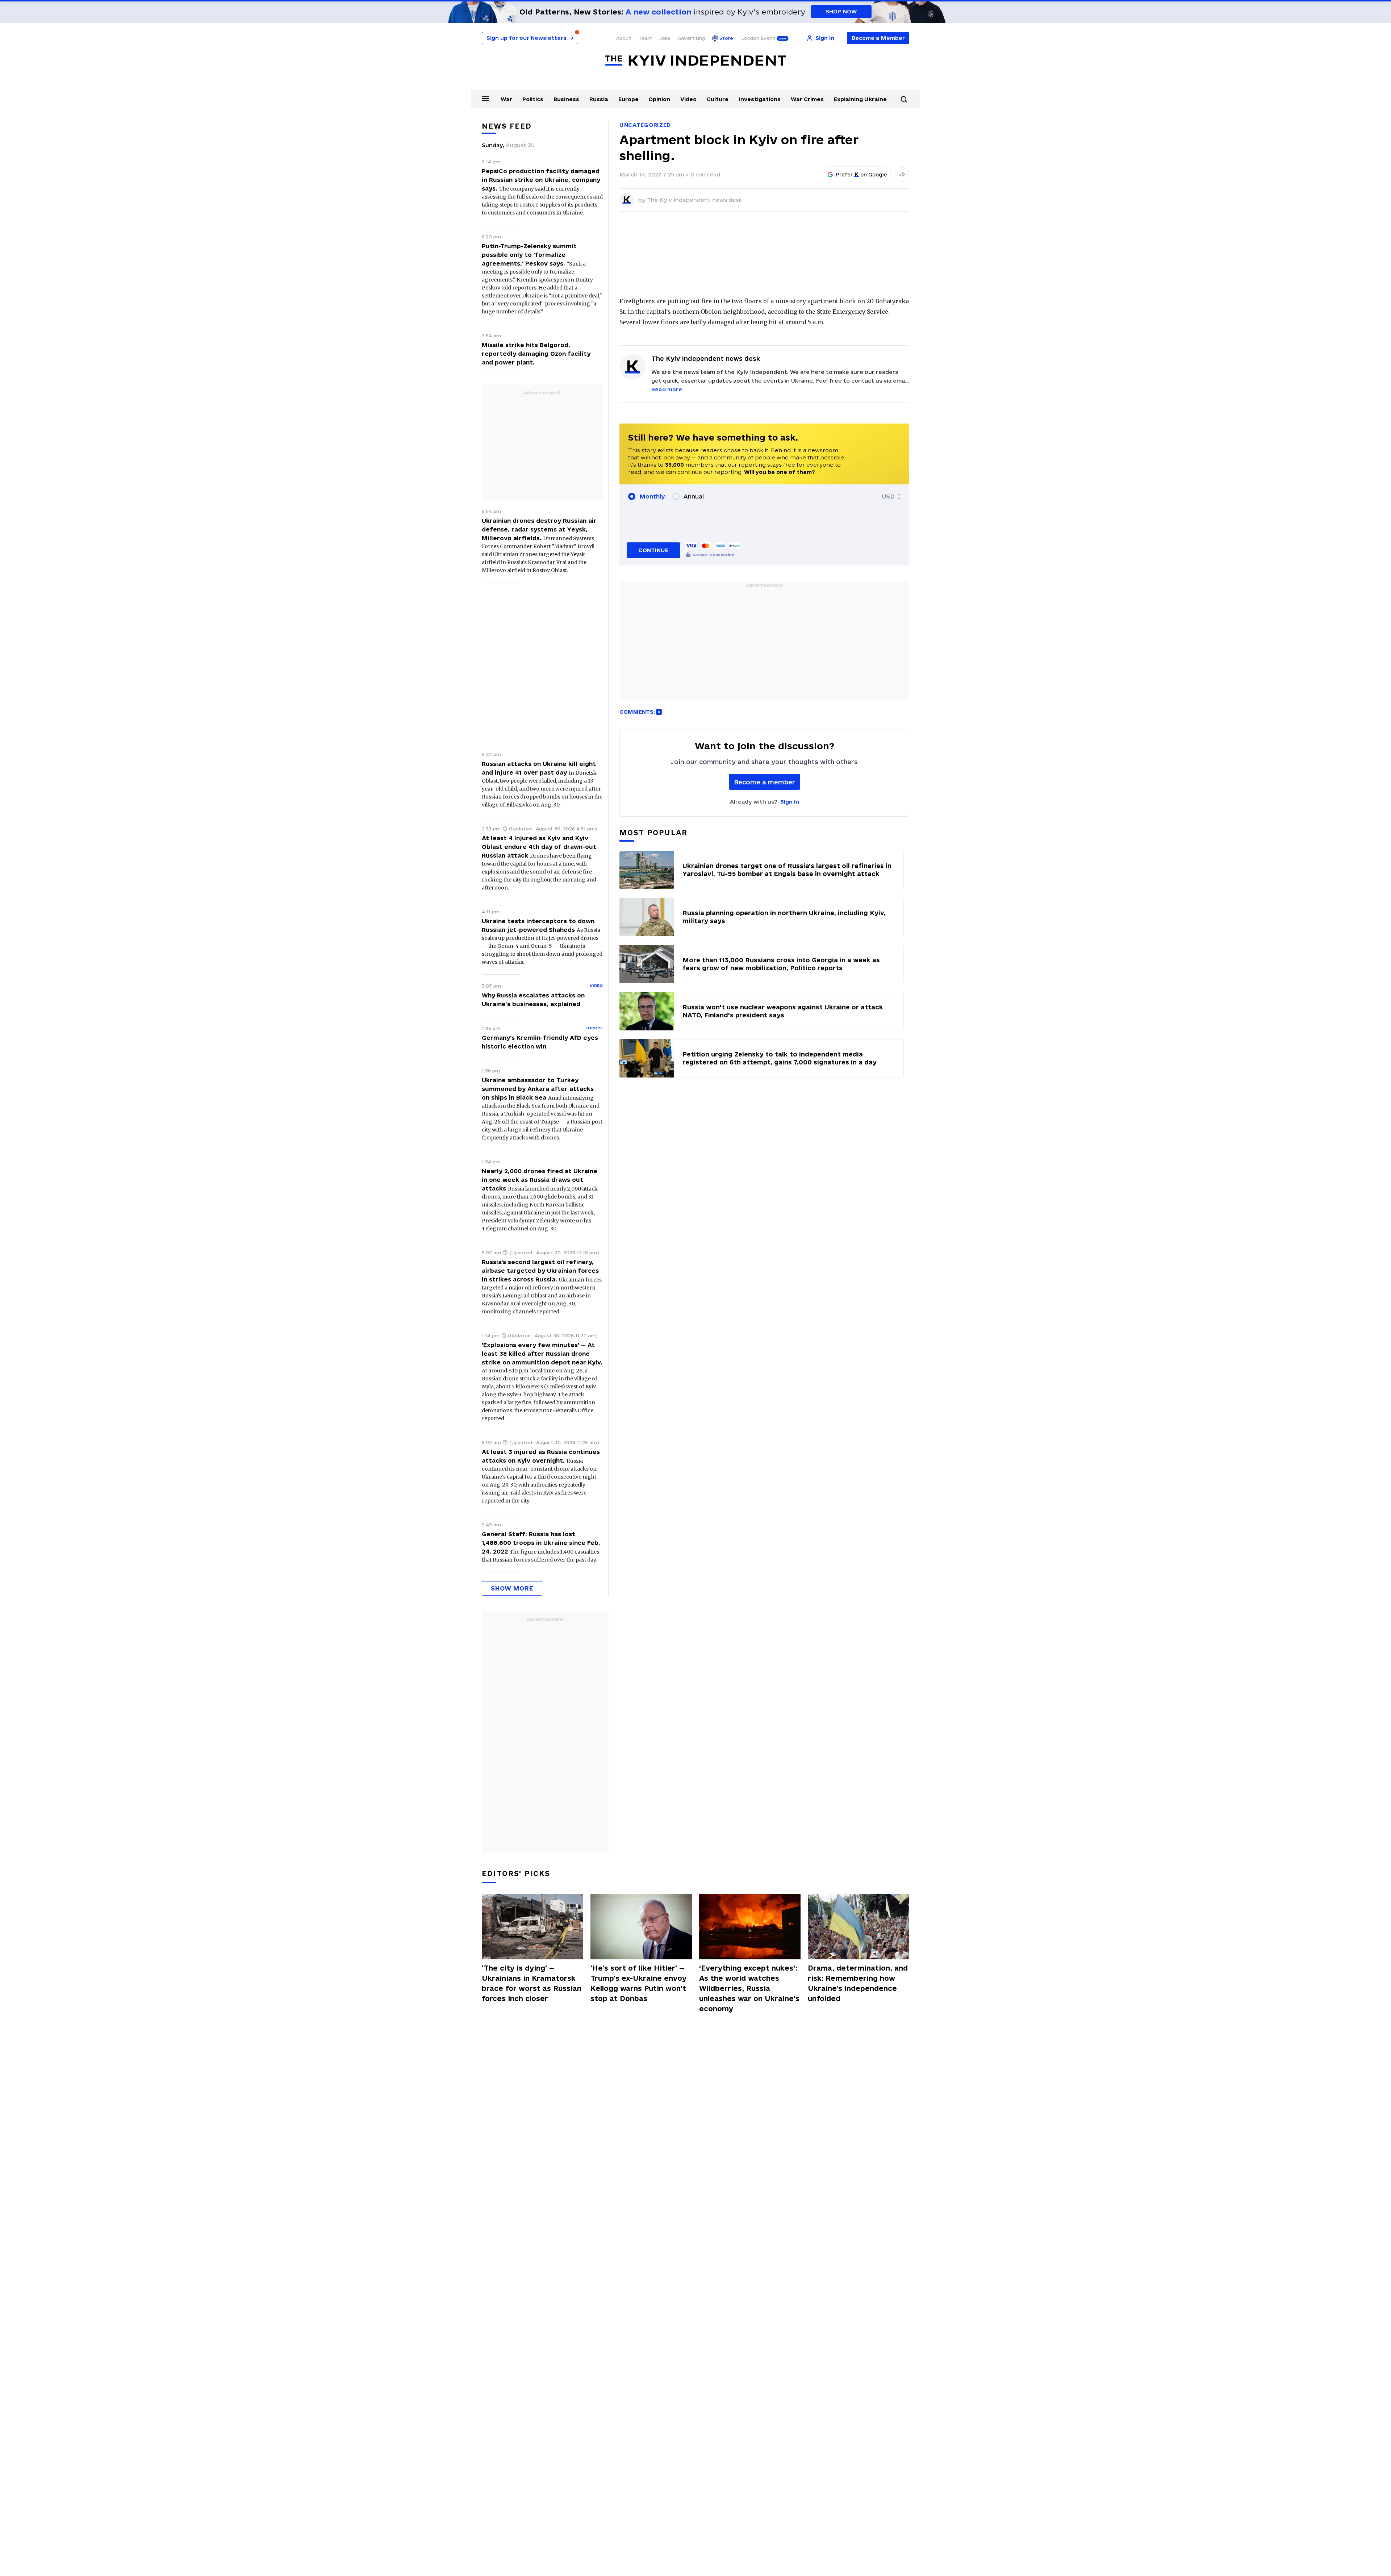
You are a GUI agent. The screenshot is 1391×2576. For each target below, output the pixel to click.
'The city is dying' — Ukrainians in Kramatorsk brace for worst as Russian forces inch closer (532, 1983)
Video (688, 99)
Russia (599, 99)
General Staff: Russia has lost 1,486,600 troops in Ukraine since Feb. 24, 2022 (541, 1543)
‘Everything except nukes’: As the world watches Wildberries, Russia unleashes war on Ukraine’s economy (749, 1988)
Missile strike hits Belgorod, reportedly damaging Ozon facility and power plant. (536, 354)
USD (888, 496)
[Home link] (695, 61)
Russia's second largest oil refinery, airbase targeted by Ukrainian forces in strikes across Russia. (540, 1271)
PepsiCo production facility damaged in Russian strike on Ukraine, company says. (541, 180)
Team (645, 38)
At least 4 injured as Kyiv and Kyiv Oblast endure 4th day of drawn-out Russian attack (539, 847)
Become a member (765, 782)
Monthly (652, 496)
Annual (694, 496)
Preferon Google (862, 175)
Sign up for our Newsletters (530, 38)
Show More (512, 1588)
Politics (533, 99)
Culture (718, 99)
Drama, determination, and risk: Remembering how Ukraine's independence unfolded (858, 1983)
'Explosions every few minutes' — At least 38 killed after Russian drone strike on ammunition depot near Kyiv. (542, 1354)
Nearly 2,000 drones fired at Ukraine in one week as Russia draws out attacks (540, 1180)
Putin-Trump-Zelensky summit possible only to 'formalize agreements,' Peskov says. (529, 255)
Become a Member (878, 38)
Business (566, 99)
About (624, 38)
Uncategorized (645, 125)
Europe (628, 99)
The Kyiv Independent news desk (694, 200)
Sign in (790, 802)
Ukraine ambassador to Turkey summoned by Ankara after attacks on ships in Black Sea (538, 1089)
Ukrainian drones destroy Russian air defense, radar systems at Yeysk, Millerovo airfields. (539, 529)
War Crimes (807, 99)
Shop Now (841, 11)
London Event (758, 38)
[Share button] (902, 175)
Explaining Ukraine (860, 99)
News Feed (507, 126)
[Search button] (904, 99)
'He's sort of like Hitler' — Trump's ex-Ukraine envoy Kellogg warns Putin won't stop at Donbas (638, 1983)
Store (726, 38)
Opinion (659, 99)
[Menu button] (485, 99)
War (506, 99)
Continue (653, 550)
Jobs (665, 38)
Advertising (691, 38)
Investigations (760, 99)
